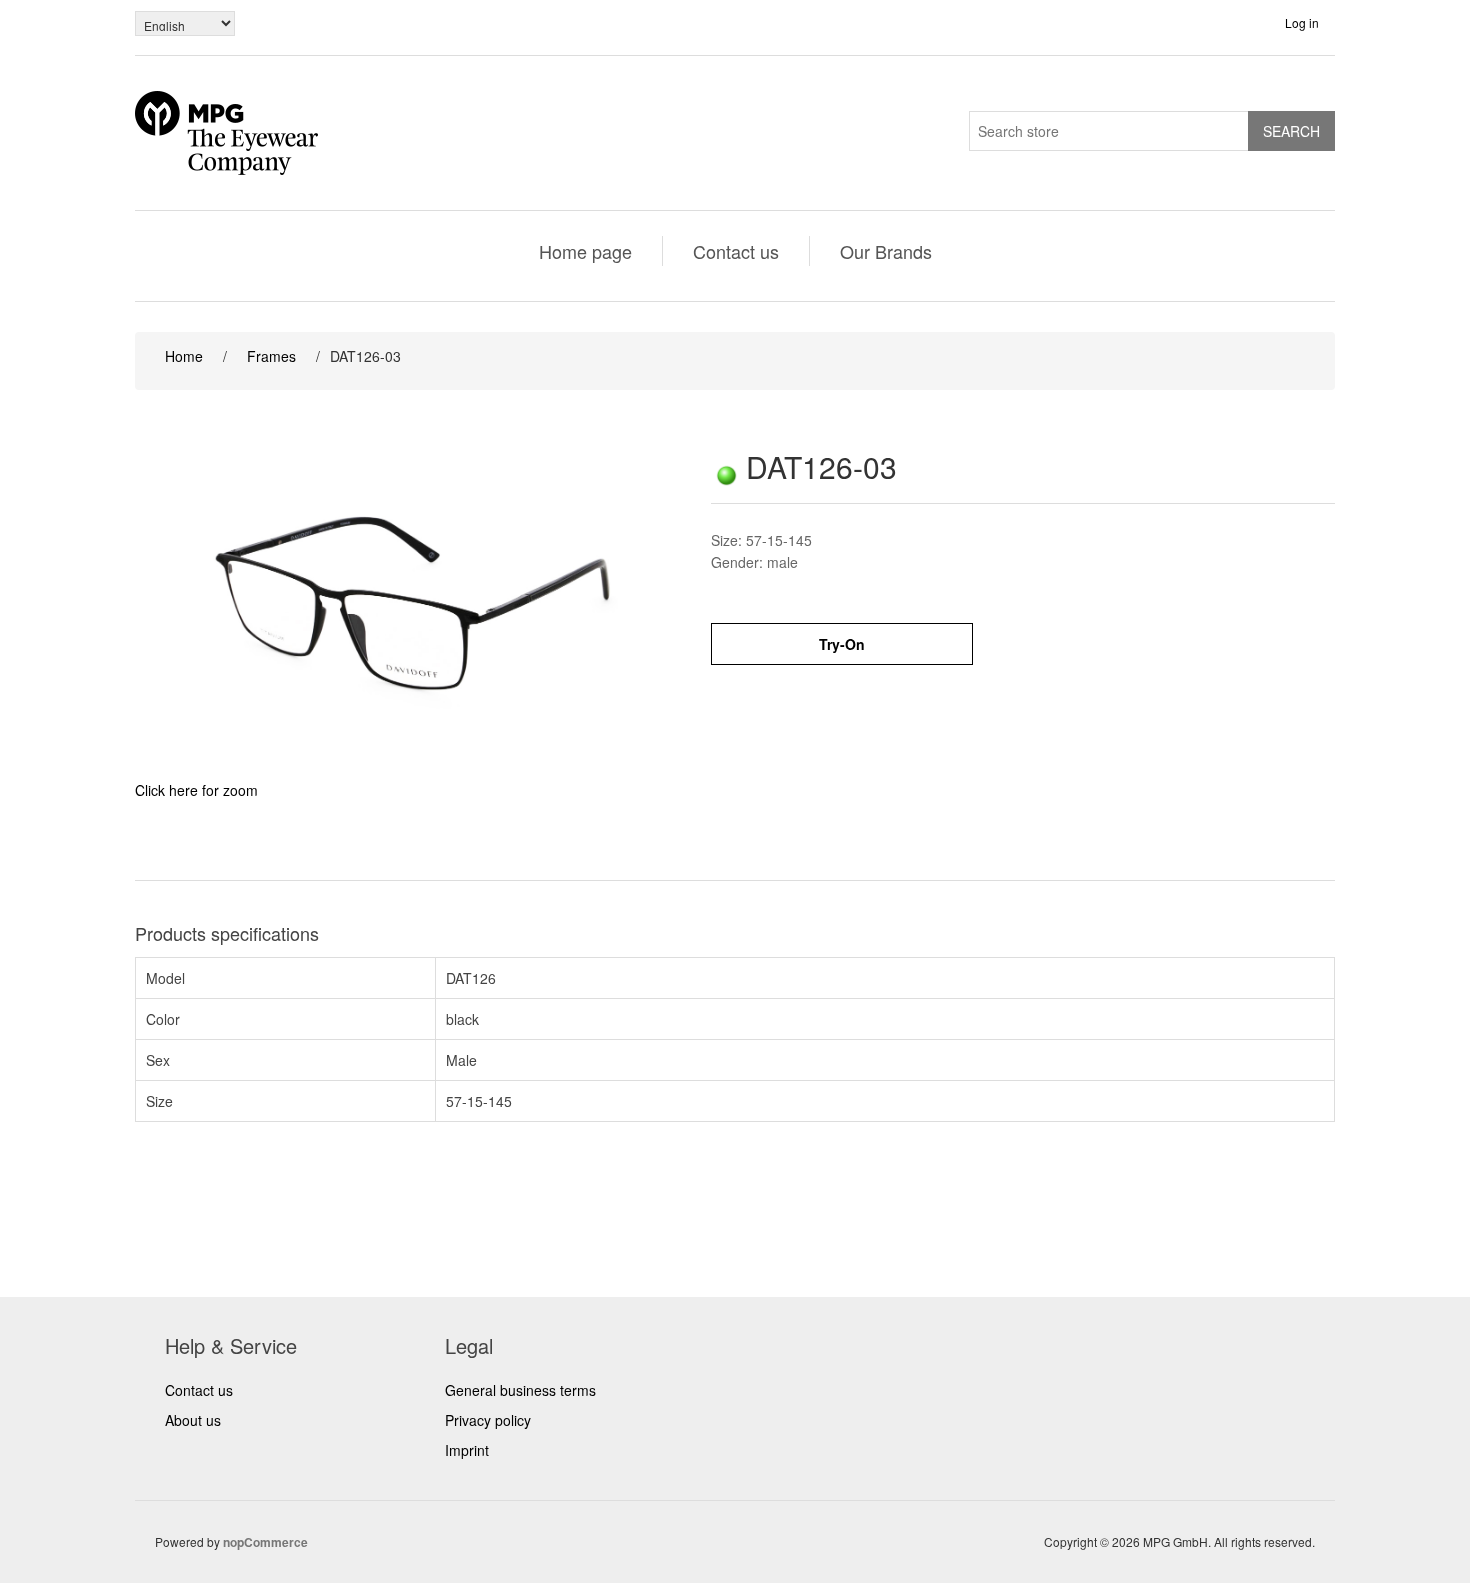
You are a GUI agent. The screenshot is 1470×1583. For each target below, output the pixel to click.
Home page (585, 251)
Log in (1302, 22)
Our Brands (886, 251)
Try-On (842, 644)
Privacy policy (488, 1420)
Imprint (467, 1450)
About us (193, 1420)
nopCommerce (265, 1542)
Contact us (736, 251)
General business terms (520, 1390)
